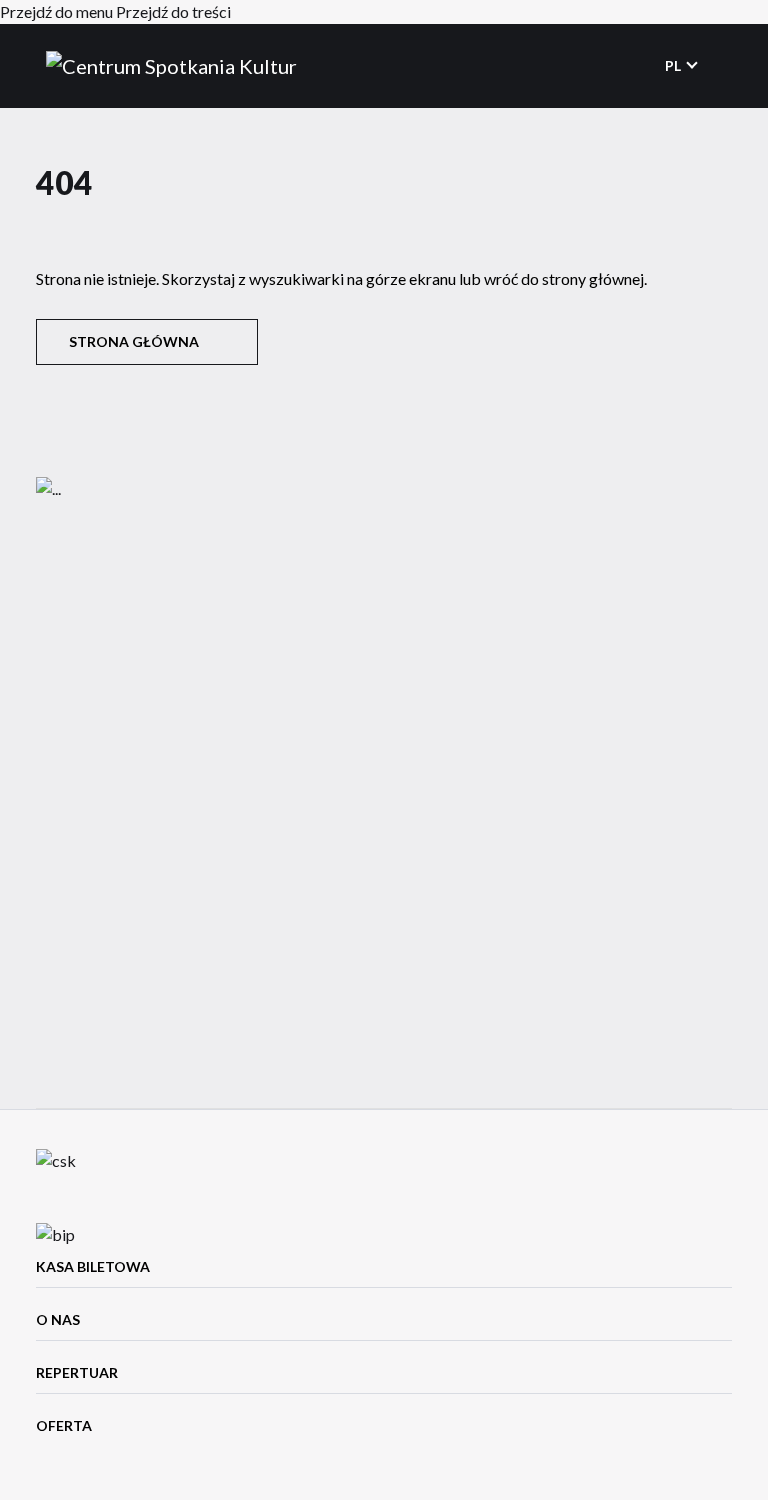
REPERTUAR (77, 1372)
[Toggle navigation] (719, 66)
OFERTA (64, 1425)
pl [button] (674, 65)
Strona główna (134, 341)
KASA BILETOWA (93, 1266)
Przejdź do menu (56, 11)
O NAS (58, 1319)
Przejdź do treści (173, 11)
